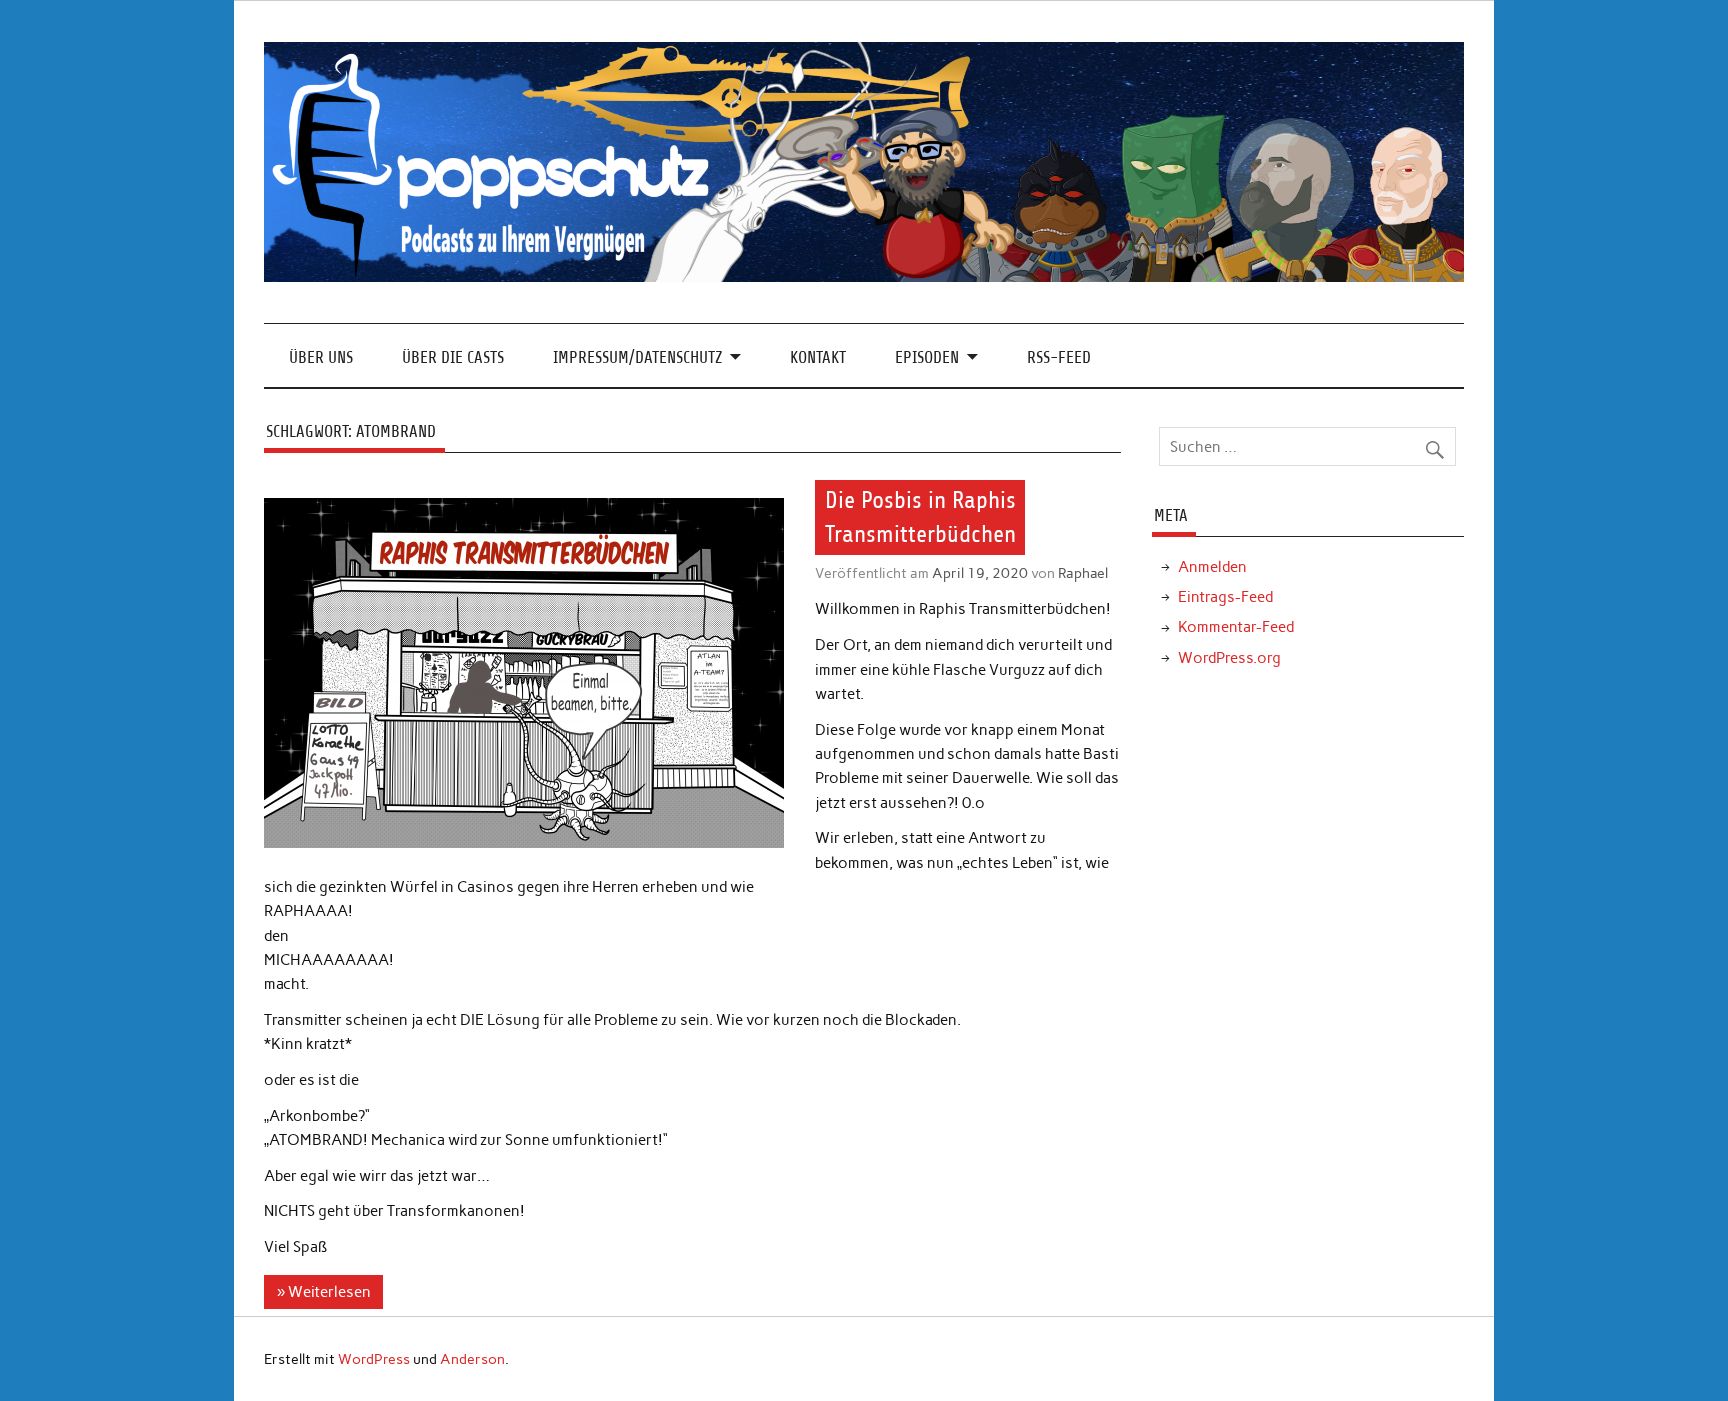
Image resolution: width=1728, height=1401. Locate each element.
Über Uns (321, 357)
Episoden (927, 357)
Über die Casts (453, 357)
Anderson (472, 1359)
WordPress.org (1229, 658)
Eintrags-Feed (1225, 597)
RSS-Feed (1059, 357)
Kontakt (818, 357)
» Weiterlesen (324, 1292)
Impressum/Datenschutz (637, 357)
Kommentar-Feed (1236, 627)
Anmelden (1212, 567)
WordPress (374, 1359)
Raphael (1083, 573)
